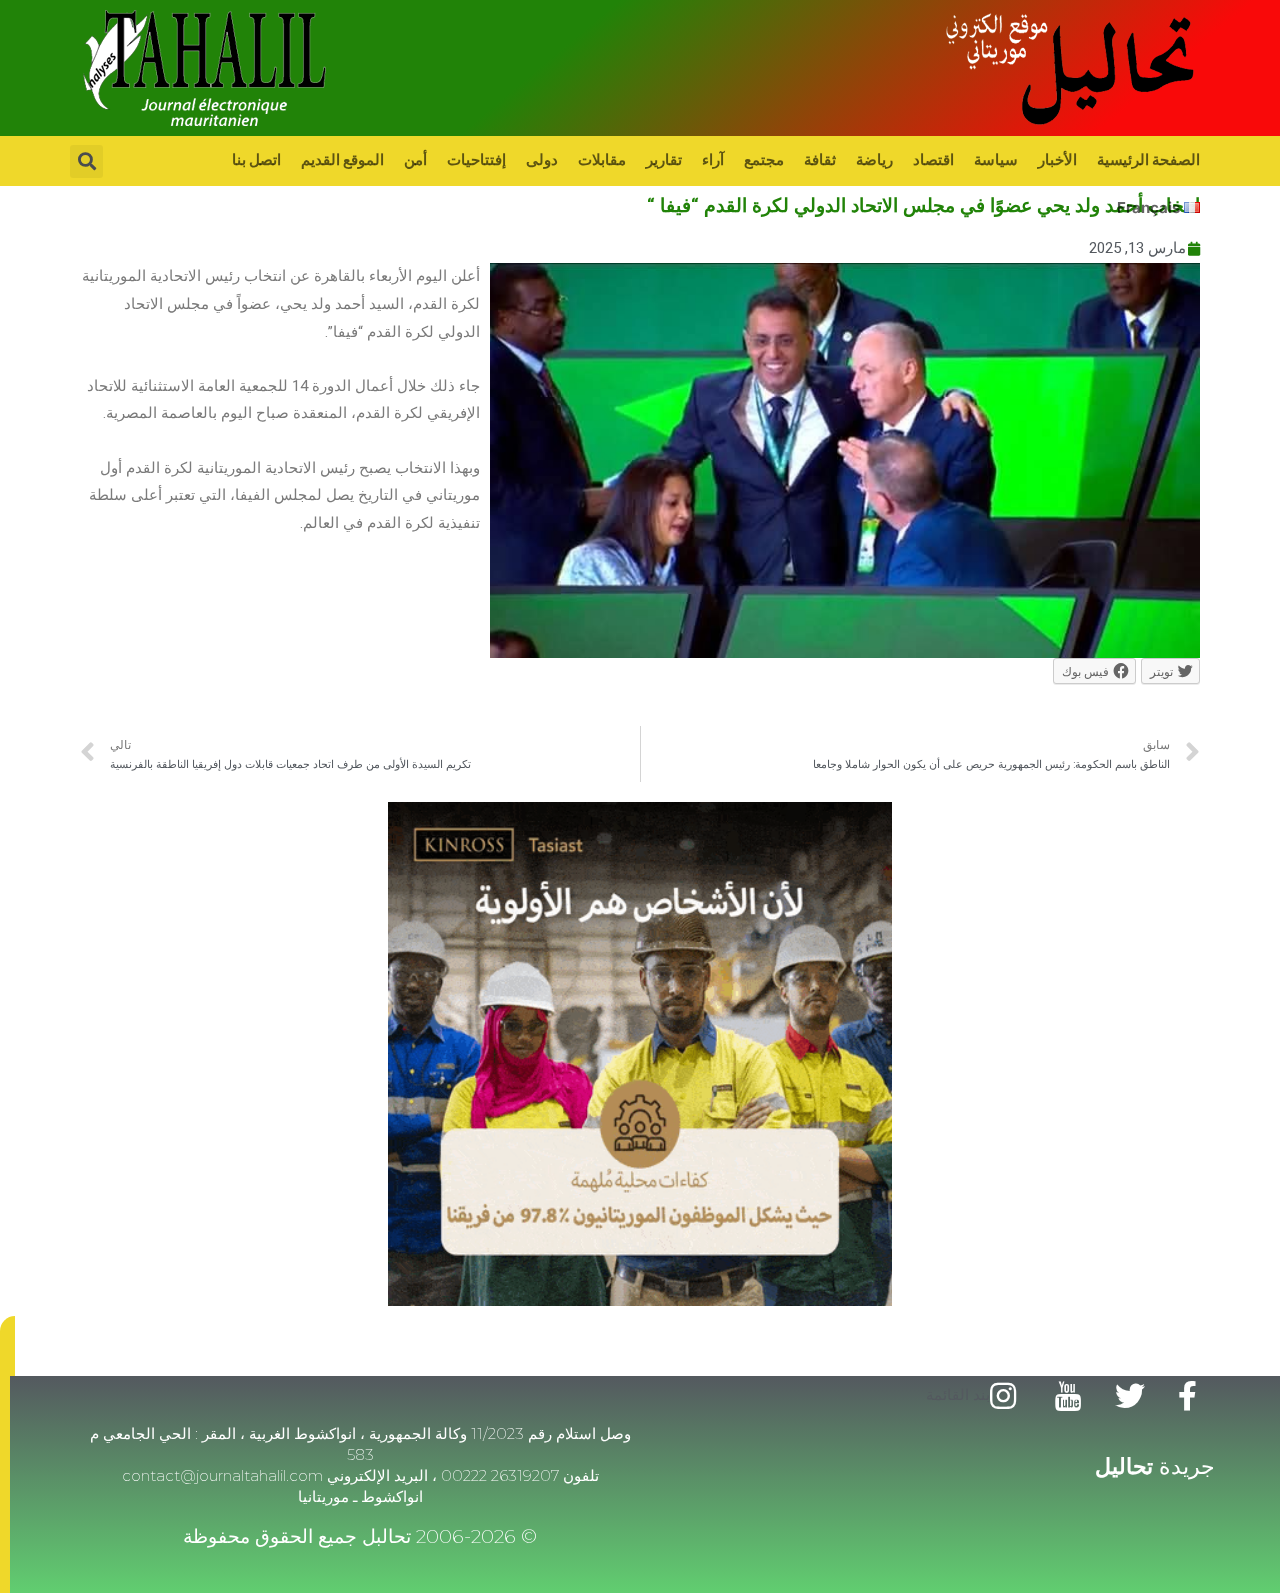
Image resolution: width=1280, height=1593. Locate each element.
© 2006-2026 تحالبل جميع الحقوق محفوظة (360, 1536)
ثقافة (820, 159)
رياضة (874, 159)
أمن (415, 159)
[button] (7, 1346)
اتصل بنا (256, 159)
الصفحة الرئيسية (1148, 159)
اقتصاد (933, 159)
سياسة (996, 159)
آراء (713, 159)
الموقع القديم (342, 159)
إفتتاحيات (476, 159)
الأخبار (1057, 159)
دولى (542, 159)
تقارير (664, 159)
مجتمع (764, 159)
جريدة (1155, 1466)
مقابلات (602, 159)
